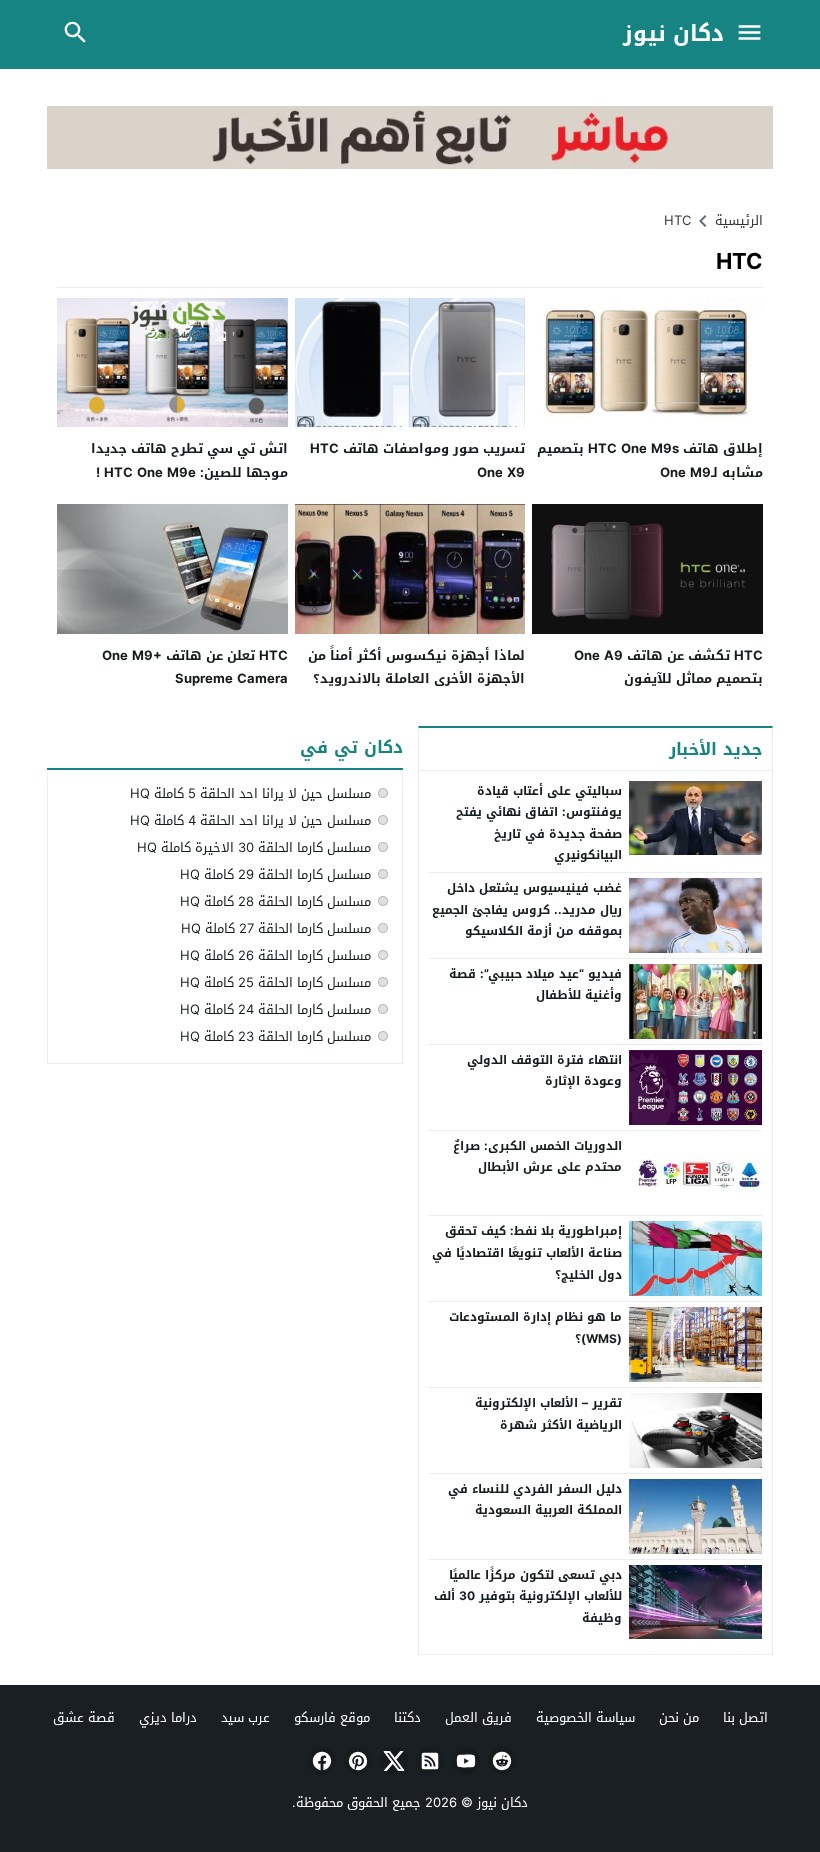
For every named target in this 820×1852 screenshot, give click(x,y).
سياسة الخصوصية (585, 1717)
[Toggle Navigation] (754, 34)
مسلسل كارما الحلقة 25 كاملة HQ (275, 982)
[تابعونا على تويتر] (392, 1761)
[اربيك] (410, 164)
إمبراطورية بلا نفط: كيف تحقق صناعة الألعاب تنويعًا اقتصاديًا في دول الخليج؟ (527, 1252)
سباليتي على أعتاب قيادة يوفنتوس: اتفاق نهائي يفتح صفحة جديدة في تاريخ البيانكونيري (539, 823)
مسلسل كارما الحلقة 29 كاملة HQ (275, 874)
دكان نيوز (673, 34)
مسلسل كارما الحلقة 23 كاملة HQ (275, 1036)
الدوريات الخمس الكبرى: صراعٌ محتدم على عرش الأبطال (537, 1157)
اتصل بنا (745, 1717)
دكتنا (407, 1717)
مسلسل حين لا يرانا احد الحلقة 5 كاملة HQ (250, 793)
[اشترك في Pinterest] (356, 1761)
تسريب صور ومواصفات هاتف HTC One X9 (417, 460)
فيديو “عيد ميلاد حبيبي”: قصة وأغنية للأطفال (535, 985)
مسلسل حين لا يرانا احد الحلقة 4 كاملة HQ (250, 820)
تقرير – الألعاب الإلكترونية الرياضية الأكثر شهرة (548, 1414)
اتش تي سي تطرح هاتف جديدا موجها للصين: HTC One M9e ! (189, 460)
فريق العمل (478, 1717)
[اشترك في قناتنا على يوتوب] (464, 1761)
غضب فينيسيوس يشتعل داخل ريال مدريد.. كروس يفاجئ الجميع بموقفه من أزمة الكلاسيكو (527, 909)
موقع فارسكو (332, 1717)
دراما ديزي (168, 1717)
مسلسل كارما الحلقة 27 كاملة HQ (276, 928)
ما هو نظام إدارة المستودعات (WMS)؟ (535, 1328)
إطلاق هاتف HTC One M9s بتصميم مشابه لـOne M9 (650, 460)
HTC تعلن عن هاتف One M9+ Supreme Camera (195, 667)
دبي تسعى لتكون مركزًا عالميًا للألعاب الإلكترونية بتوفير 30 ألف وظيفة (528, 1596)
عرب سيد (245, 1717)
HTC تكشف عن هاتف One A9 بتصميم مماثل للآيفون (668, 667)
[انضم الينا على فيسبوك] (320, 1761)
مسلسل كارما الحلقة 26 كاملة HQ (275, 955)
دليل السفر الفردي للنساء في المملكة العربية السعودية (535, 1500)
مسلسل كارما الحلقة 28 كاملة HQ (275, 901)
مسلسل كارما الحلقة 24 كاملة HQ (275, 1009)
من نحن (679, 1717)
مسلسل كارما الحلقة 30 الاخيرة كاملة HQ (254, 847)
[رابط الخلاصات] (428, 1761)
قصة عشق (84, 1717)
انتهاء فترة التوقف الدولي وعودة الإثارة (544, 1071)
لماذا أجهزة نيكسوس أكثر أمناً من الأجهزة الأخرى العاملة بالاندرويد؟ (416, 667)
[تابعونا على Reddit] (500, 1761)
